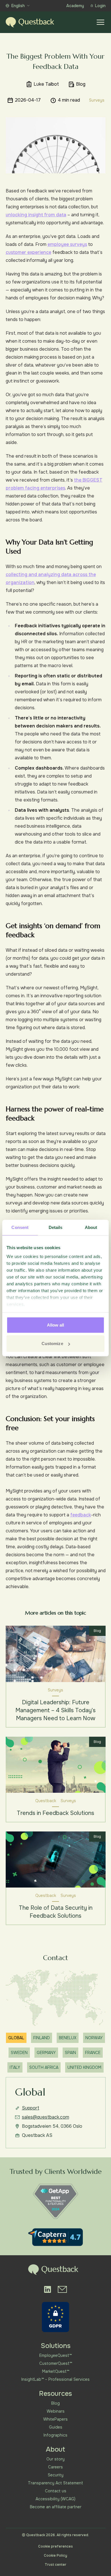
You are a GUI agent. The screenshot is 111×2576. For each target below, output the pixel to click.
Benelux (68, 2038)
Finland (42, 2038)
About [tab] (91, 1227)
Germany (46, 2053)
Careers (55, 2467)
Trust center (55, 2565)
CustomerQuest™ (56, 2363)
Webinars (56, 2411)
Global (16, 2038)
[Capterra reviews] (55, 2237)
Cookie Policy (55, 2556)
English (18, 6)
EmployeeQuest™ (55, 2355)
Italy (15, 2067)
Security (56, 2475)
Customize (52, 1343)
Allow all (56, 1325)
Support (31, 2108)
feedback (81, 1515)
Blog (55, 2403)
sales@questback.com (46, 2117)
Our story (55, 2459)
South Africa (44, 2067)
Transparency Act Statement (55, 2483)
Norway (94, 2038)
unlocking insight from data (36, 215)
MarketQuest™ (56, 2371)
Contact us (56, 2491)
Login (100, 6)
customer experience (28, 252)
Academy (75, 6)
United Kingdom (84, 2067)
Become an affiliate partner (56, 2507)
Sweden (19, 2053)
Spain (70, 2053)
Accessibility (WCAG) (55, 2499)
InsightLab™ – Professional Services (55, 2379)
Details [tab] (56, 1227)
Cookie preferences (55, 2546)
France (93, 2053)
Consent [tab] (20, 1227)
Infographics (55, 2435)
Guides (56, 2427)
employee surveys (67, 244)
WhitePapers (55, 2419)
